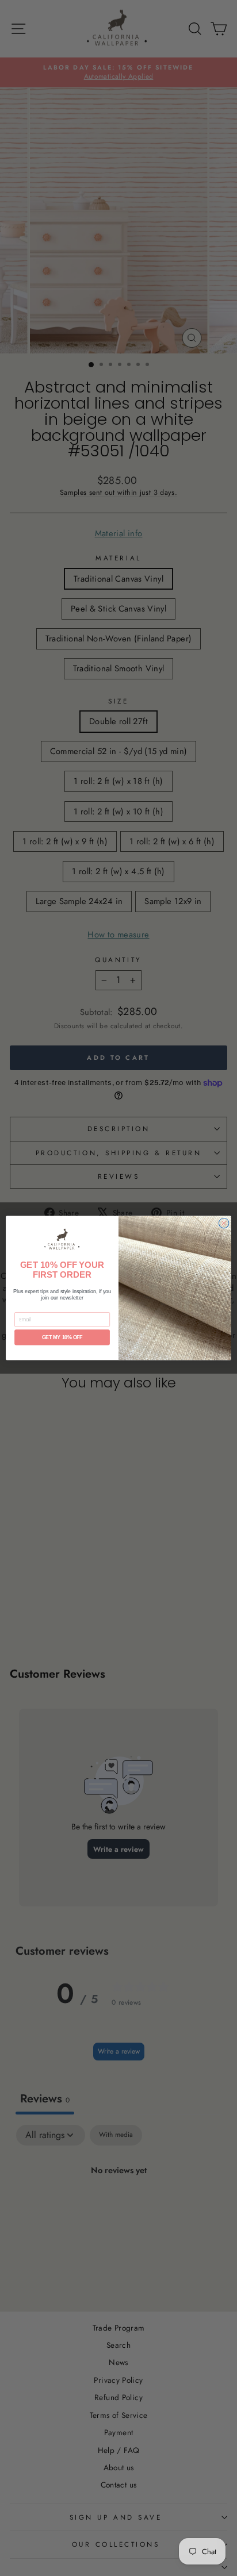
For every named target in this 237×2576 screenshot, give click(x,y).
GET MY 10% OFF (62, 1337)
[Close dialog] (224, 1223)
